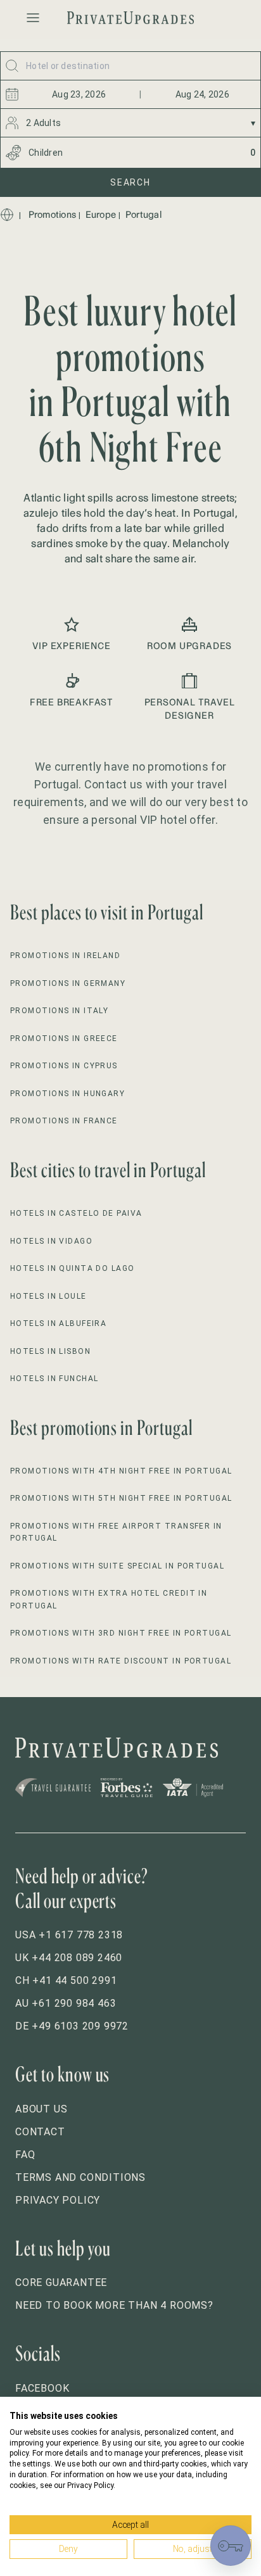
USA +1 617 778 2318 (69, 1935)
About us (41, 2109)
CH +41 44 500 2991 (66, 1980)
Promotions (53, 215)
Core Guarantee (61, 2282)
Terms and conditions (80, 2177)
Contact (40, 2132)
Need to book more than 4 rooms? (114, 2305)
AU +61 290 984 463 (66, 2003)
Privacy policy (58, 2200)
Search (130, 182)
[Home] (7, 215)
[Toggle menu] (33, 18)
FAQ (25, 2155)
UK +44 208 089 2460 (69, 1958)
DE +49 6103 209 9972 (72, 2026)
